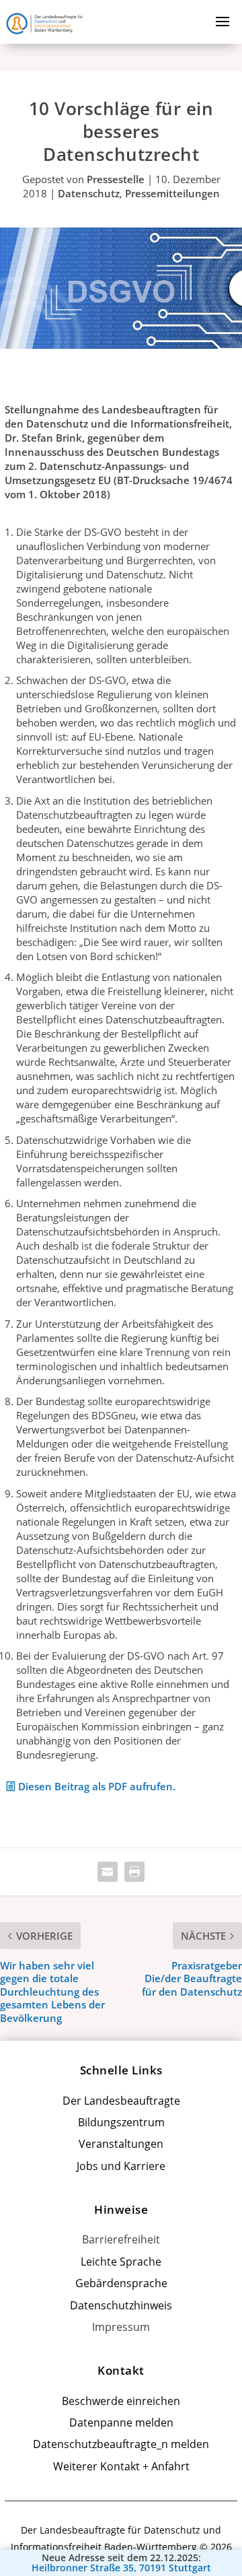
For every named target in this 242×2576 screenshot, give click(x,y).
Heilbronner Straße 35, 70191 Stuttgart (121, 2568)
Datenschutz (89, 193)
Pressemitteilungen (172, 193)
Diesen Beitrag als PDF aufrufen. (97, 1786)
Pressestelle (116, 179)
